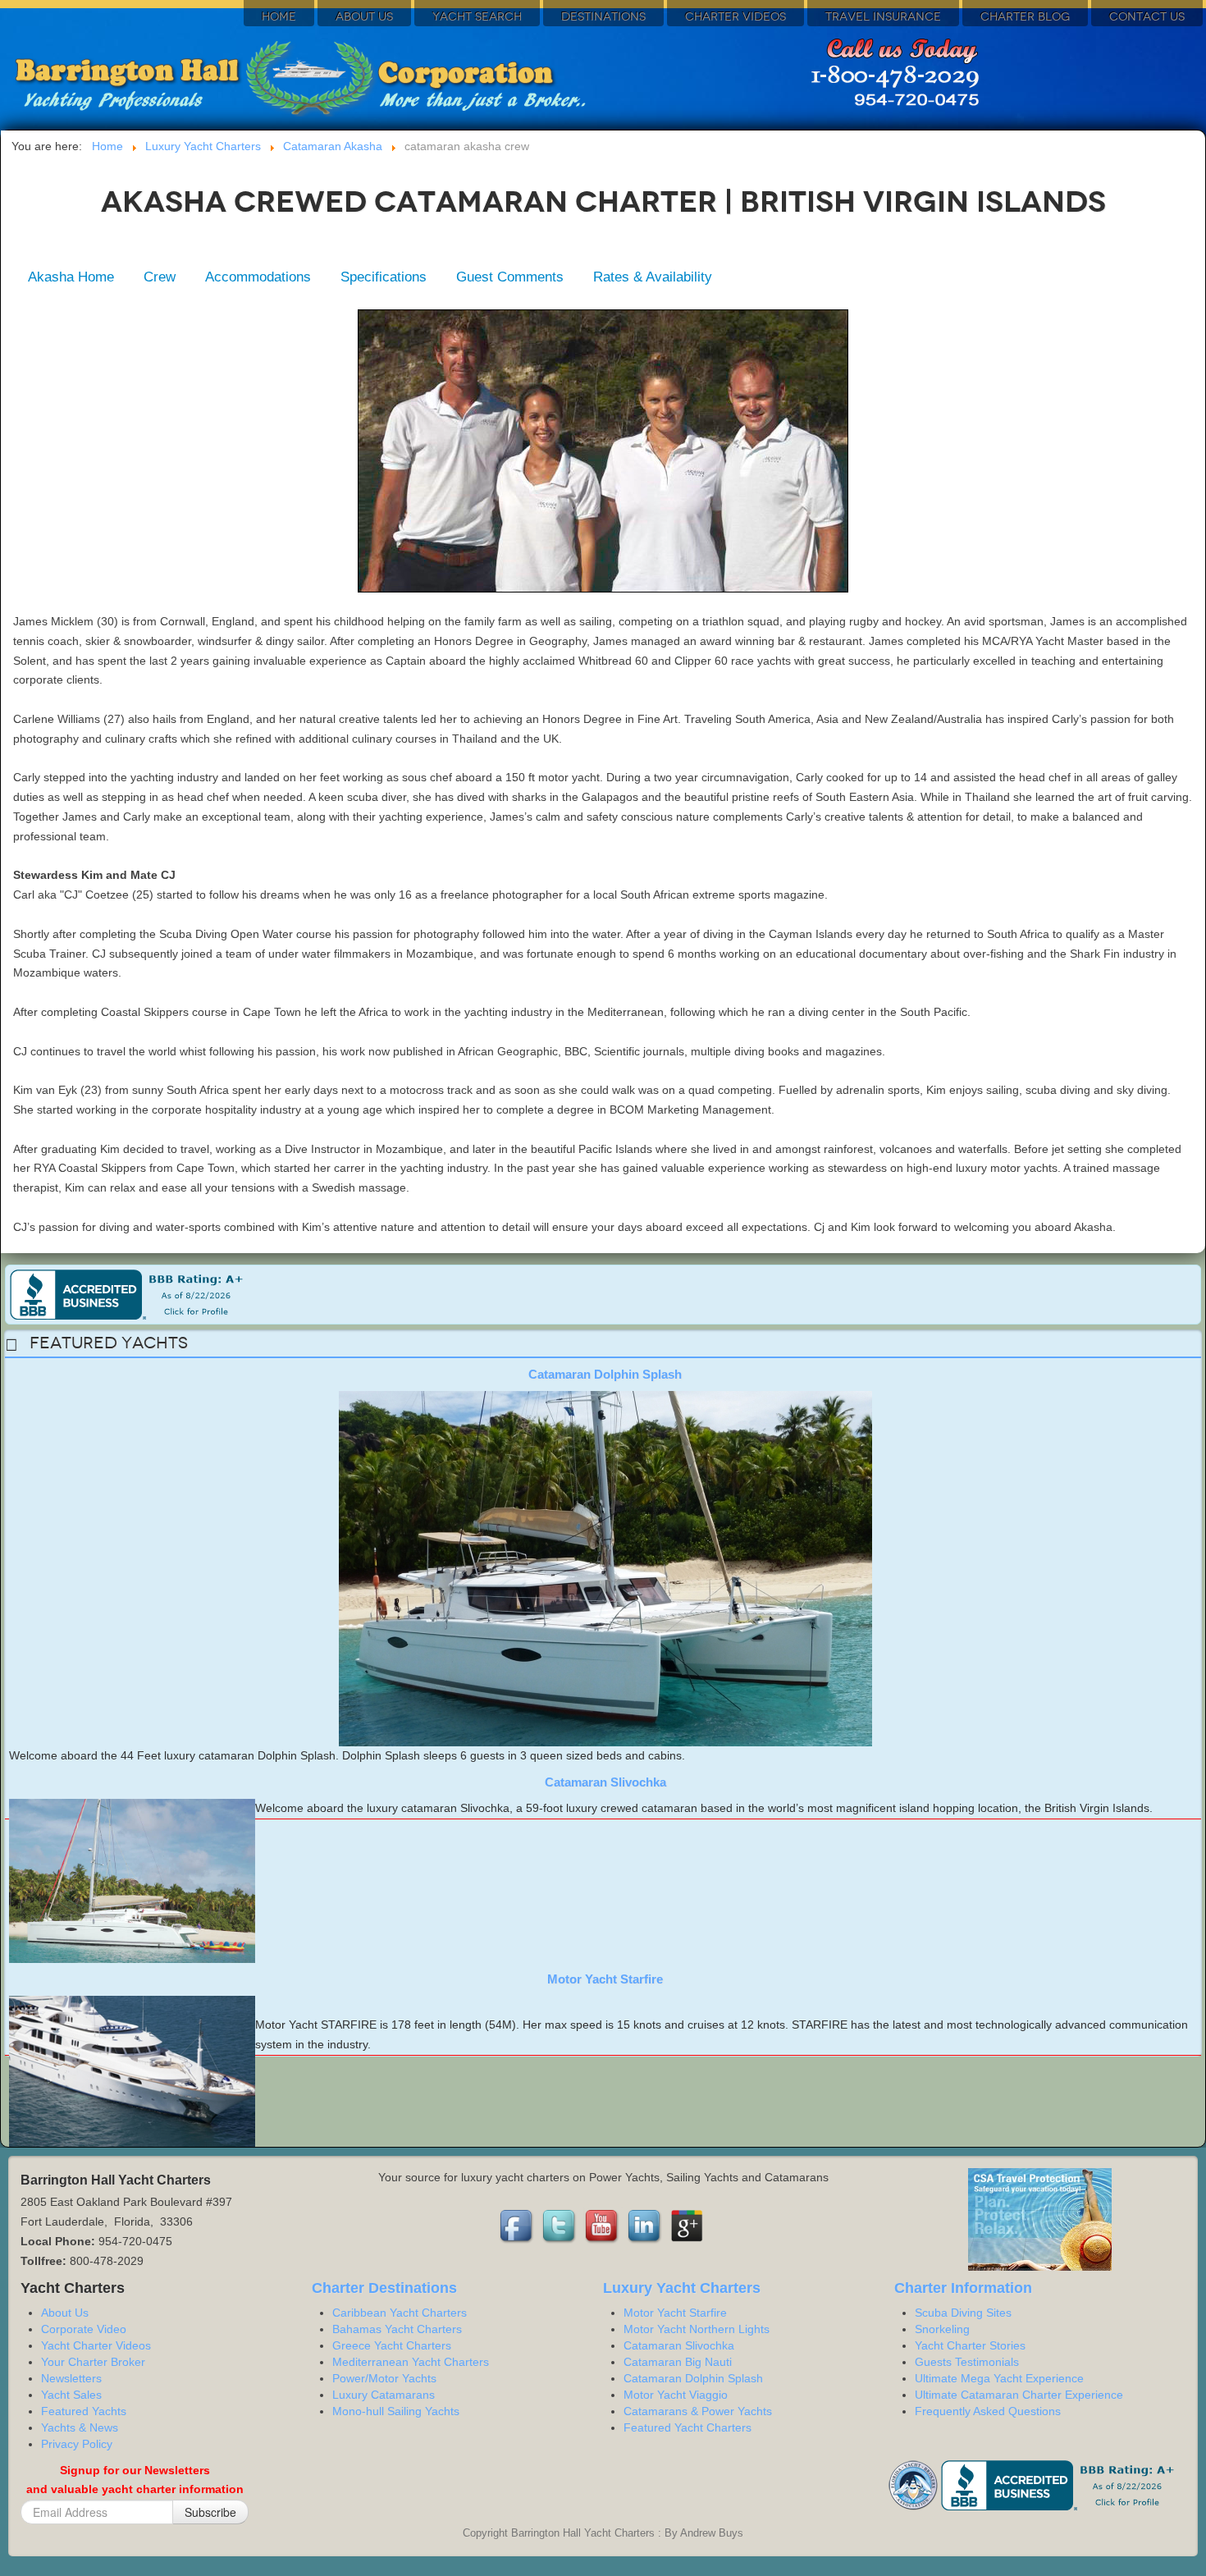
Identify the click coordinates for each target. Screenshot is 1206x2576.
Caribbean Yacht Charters (400, 2313)
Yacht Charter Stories (970, 2345)
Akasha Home (71, 277)
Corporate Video (84, 2329)
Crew (160, 277)
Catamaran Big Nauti (678, 2362)
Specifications (384, 277)
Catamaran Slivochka (605, 1782)
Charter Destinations (384, 2288)
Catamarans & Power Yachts (698, 2411)
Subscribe (210, 2512)
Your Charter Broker (93, 2362)
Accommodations (258, 277)
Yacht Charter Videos (96, 2345)
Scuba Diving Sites (963, 2313)
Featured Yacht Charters (688, 2427)
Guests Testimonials (967, 2362)
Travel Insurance (883, 17)
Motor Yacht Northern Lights (697, 2329)
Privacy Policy (77, 2444)
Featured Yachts (84, 2411)
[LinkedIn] (646, 2226)
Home (279, 17)
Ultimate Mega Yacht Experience (999, 2378)
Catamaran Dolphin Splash (605, 1374)
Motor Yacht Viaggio (676, 2395)
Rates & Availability (653, 277)
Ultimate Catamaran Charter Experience (1019, 2395)
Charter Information (963, 2288)
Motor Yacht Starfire (605, 1979)
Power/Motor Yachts (384, 2378)
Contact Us (1147, 17)
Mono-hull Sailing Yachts (396, 2411)
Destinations (603, 17)
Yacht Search (477, 17)
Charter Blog (1025, 17)
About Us (364, 17)
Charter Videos (735, 17)
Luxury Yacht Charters (682, 2288)
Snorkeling (942, 2329)
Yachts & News (80, 2427)
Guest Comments (510, 277)
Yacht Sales (71, 2395)
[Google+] (688, 2226)
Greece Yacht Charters (392, 2345)
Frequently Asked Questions (988, 2411)
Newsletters (71, 2378)
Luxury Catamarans (384, 2395)
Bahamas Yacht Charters (397, 2329)
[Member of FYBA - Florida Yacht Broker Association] (915, 2484)
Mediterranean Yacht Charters (411, 2362)
